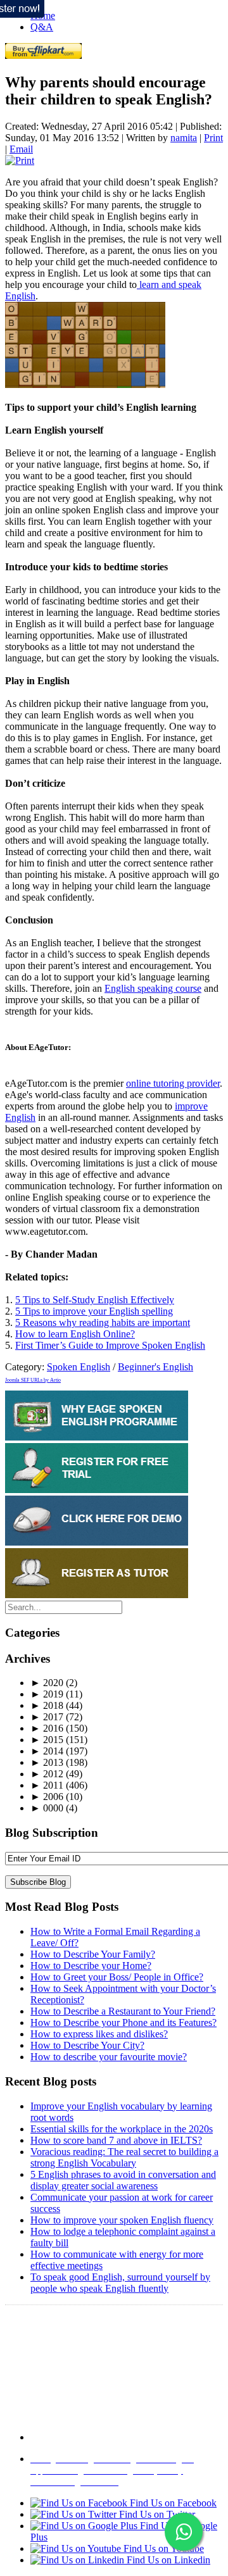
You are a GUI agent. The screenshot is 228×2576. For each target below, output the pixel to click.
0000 (47, 1808)
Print (213, 138)
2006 (47, 1797)
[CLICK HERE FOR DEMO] (97, 1542)
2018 (47, 1705)
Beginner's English (155, 1367)
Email (21, 149)
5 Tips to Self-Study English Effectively (95, 1300)
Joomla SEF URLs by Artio (33, 1380)
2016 (47, 1728)
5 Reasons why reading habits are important (103, 1322)
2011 (47, 1785)
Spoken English (79, 1367)
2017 (47, 1717)
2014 (47, 1751)
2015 (47, 1740)
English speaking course (153, 988)
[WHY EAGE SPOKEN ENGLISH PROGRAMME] (97, 1437)
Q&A (42, 27)
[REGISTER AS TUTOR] (97, 1595)
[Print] (20, 160)
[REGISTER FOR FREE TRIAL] (97, 1490)
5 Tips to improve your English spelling (94, 1311)
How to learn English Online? (75, 1334)
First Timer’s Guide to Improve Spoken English (110, 1345)
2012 (47, 1774)
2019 (47, 1694)
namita (184, 138)
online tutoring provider (173, 1083)
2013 (47, 1762)
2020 (47, 1683)
